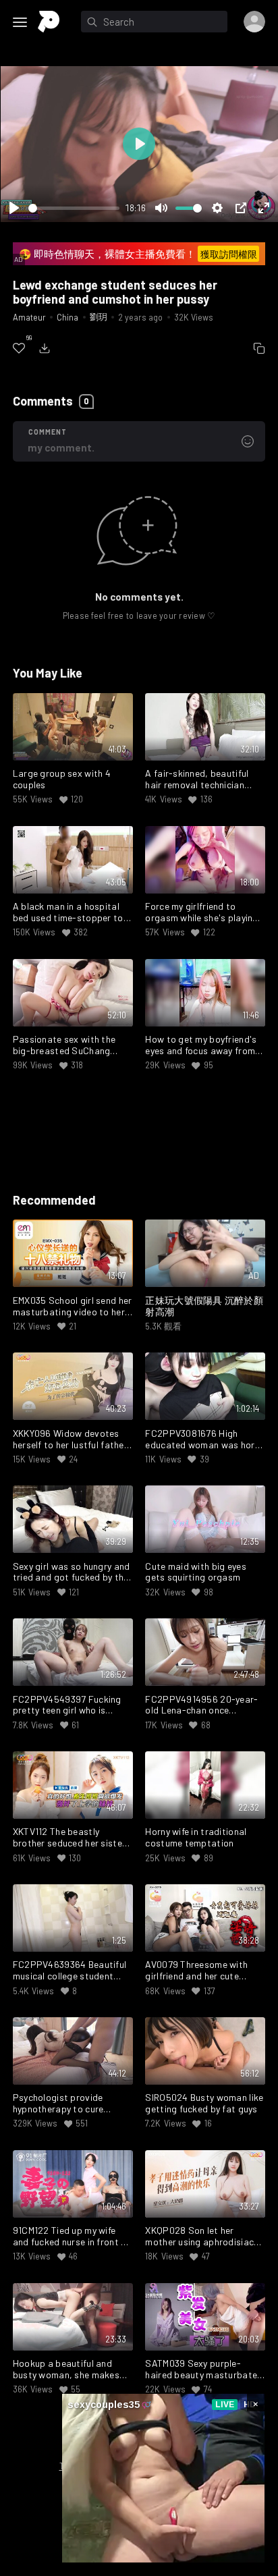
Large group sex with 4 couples (62, 779)
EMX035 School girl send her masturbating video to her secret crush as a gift (73, 1307)
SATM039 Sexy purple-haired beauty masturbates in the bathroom (203, 2369)
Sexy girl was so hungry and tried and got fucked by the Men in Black (72, 1572)
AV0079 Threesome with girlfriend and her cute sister (196, 1971)
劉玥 (99, 317)
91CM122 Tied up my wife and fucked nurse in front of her (72, 2237)
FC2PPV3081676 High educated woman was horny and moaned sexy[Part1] (204, 1440)
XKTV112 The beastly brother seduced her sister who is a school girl (69, 1838)
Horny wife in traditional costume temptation (196, 1837)
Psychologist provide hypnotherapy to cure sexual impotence (58, 2104)
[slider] (74, 208)
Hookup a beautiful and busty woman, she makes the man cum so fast (66, 2369)
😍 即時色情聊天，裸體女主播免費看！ (138, 254)
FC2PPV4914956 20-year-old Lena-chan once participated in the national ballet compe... (204, 1705)
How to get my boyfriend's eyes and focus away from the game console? (201, 1045)
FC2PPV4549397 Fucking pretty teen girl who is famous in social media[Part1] (67, 1705)
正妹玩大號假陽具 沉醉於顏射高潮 (204, 1306)
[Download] (45, 348)
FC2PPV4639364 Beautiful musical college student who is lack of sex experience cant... (69, 1971)
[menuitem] (19, 348)
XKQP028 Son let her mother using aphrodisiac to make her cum (199, 2237)
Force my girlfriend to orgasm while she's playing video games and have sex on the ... (201, 912)
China (67, 317)
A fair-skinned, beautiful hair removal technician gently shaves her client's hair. (198, 779)
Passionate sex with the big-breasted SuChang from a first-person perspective (64, 1045)
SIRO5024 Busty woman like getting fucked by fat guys (204, 2103)
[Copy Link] (259, 348)
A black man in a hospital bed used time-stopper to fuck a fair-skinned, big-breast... (68, 912)
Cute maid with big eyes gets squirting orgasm (195, 1572)
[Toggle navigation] (20, 22)
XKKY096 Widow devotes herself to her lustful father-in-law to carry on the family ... (72, 1440)
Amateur (29, 317)
